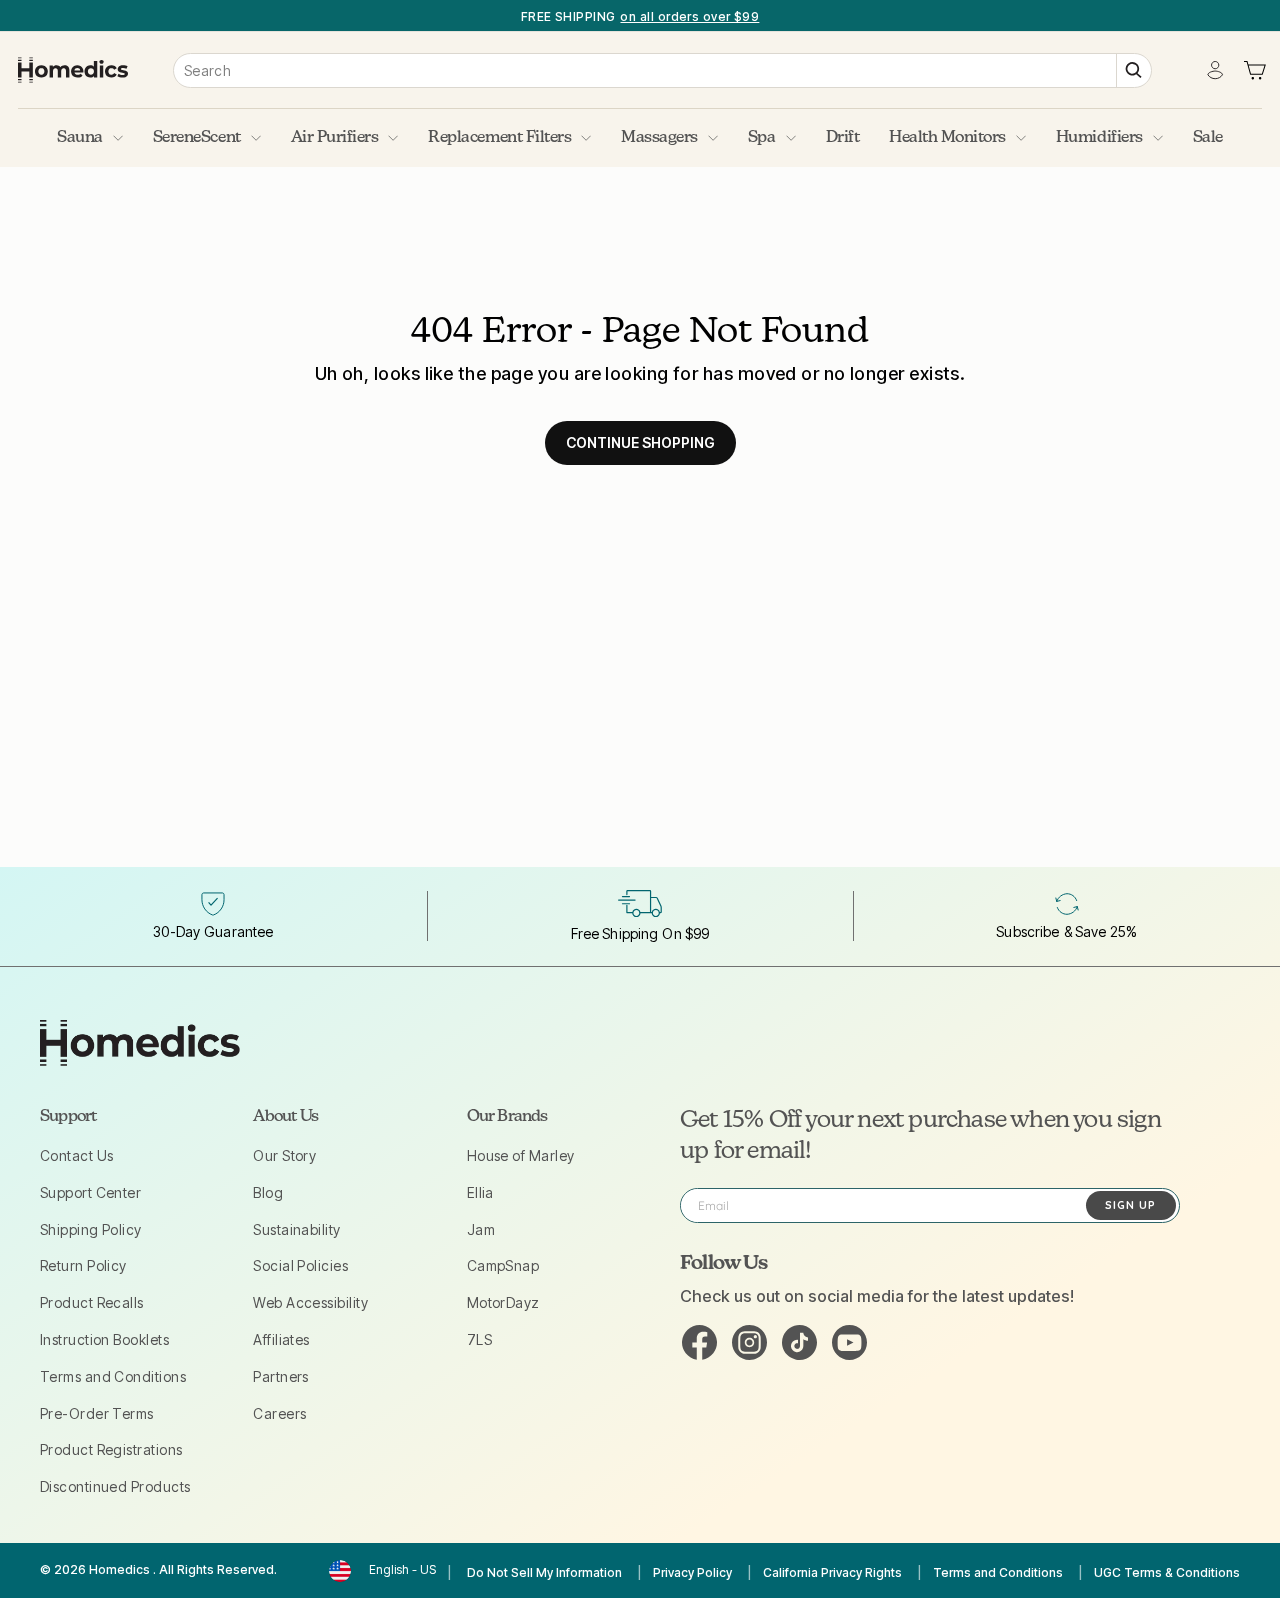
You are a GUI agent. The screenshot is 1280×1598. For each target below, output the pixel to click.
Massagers (659, 138)
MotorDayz (503, 1302)
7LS (479, 1339)
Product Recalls (92, 1302)
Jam (481, 1229)
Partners (281, 1376)
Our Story (284, 1155)
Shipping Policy (91, 1229)
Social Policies (300, 1265)
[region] (640, 15)
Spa (762, 138)
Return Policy (83, 1265)
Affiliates (281, 1339)
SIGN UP (1130, 1205)
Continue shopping (640, 442)
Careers (279, 1413)
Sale (1208, 138)
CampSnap (503, 1265)
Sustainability (296, 1229)
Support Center (90, 1192)
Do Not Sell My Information (544, 1572)
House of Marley (521, 1155)
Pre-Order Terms (97, 1413)
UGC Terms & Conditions (1167, 1572)
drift (843, 138)
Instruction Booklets (104, 1339)
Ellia (480, 1192)
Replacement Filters (499, 138)
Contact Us (77, 1155)
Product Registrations (111, 1449)
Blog (268, 1192)
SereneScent (197, 138)
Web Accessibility (310, 1302)
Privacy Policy (692, 1572)
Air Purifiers (335, 138)
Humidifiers (1099, 138)
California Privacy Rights (832, 1572)
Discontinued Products (115, 1486)
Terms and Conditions (113, 1376)
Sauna (80, 138)
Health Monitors (947, 138)
